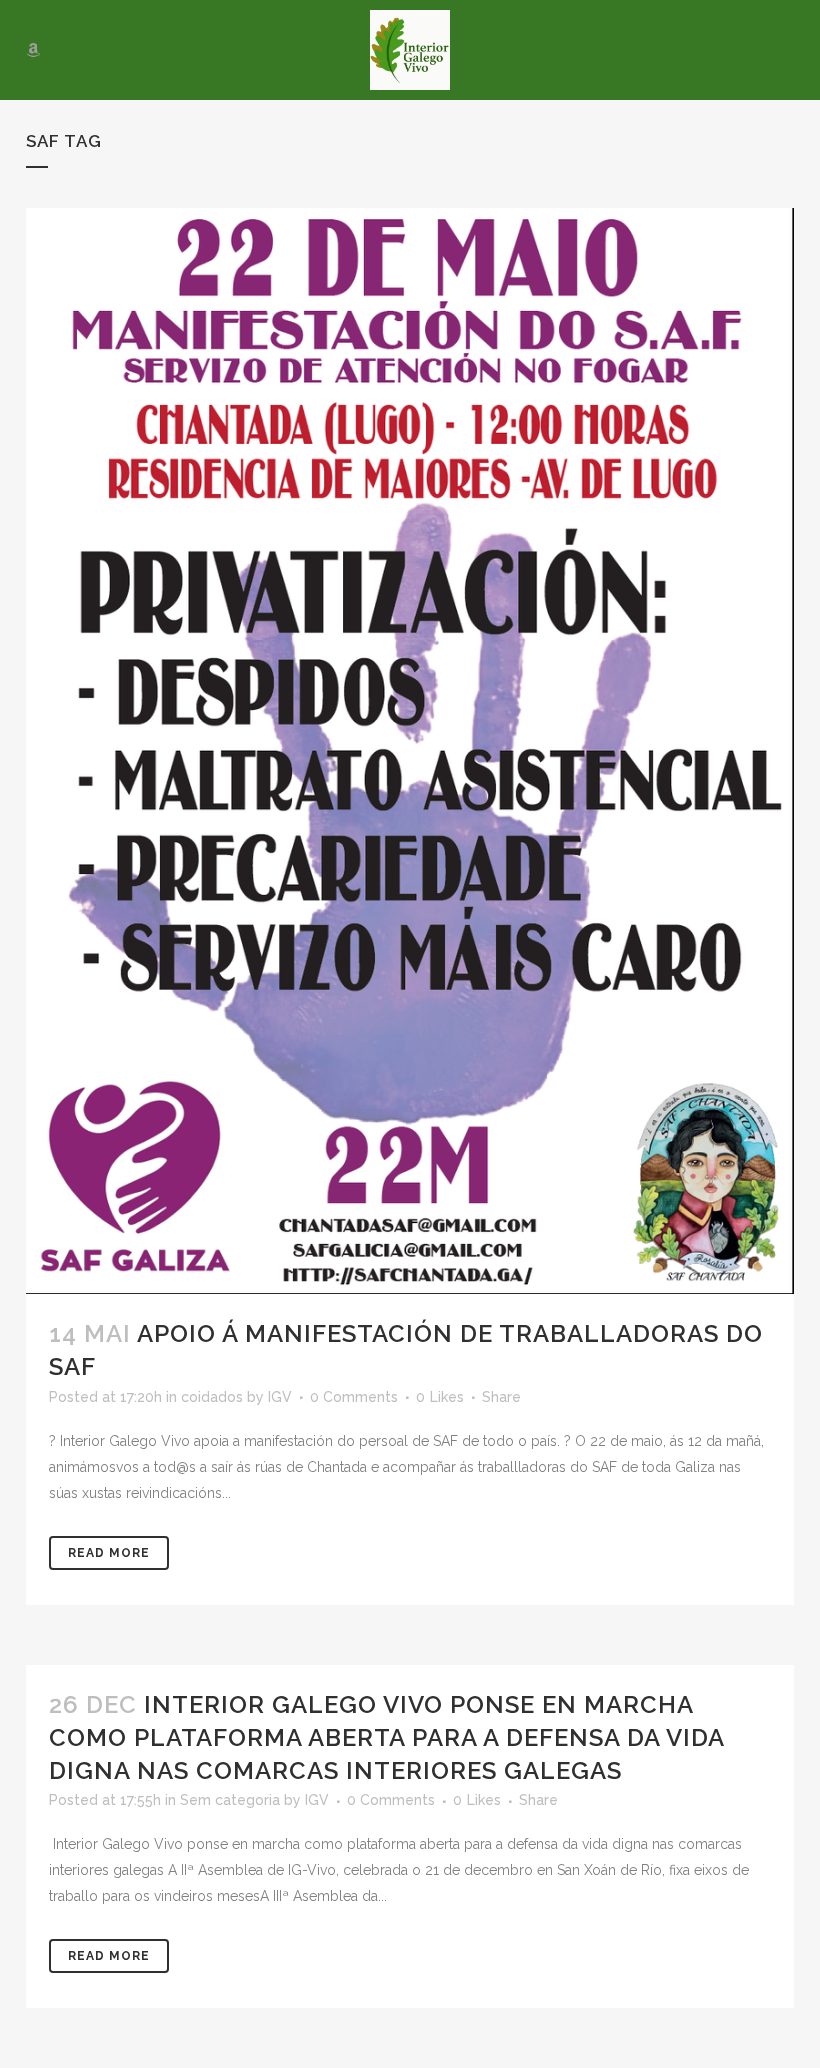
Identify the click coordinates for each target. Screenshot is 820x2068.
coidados (212, 1397)
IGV (280, 1397)
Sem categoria (230, 1800)
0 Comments (354, 1397)
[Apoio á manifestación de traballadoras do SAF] (410, 751)
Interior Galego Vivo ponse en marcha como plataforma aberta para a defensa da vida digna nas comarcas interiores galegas (386, 1737)
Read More (109, 1553)
